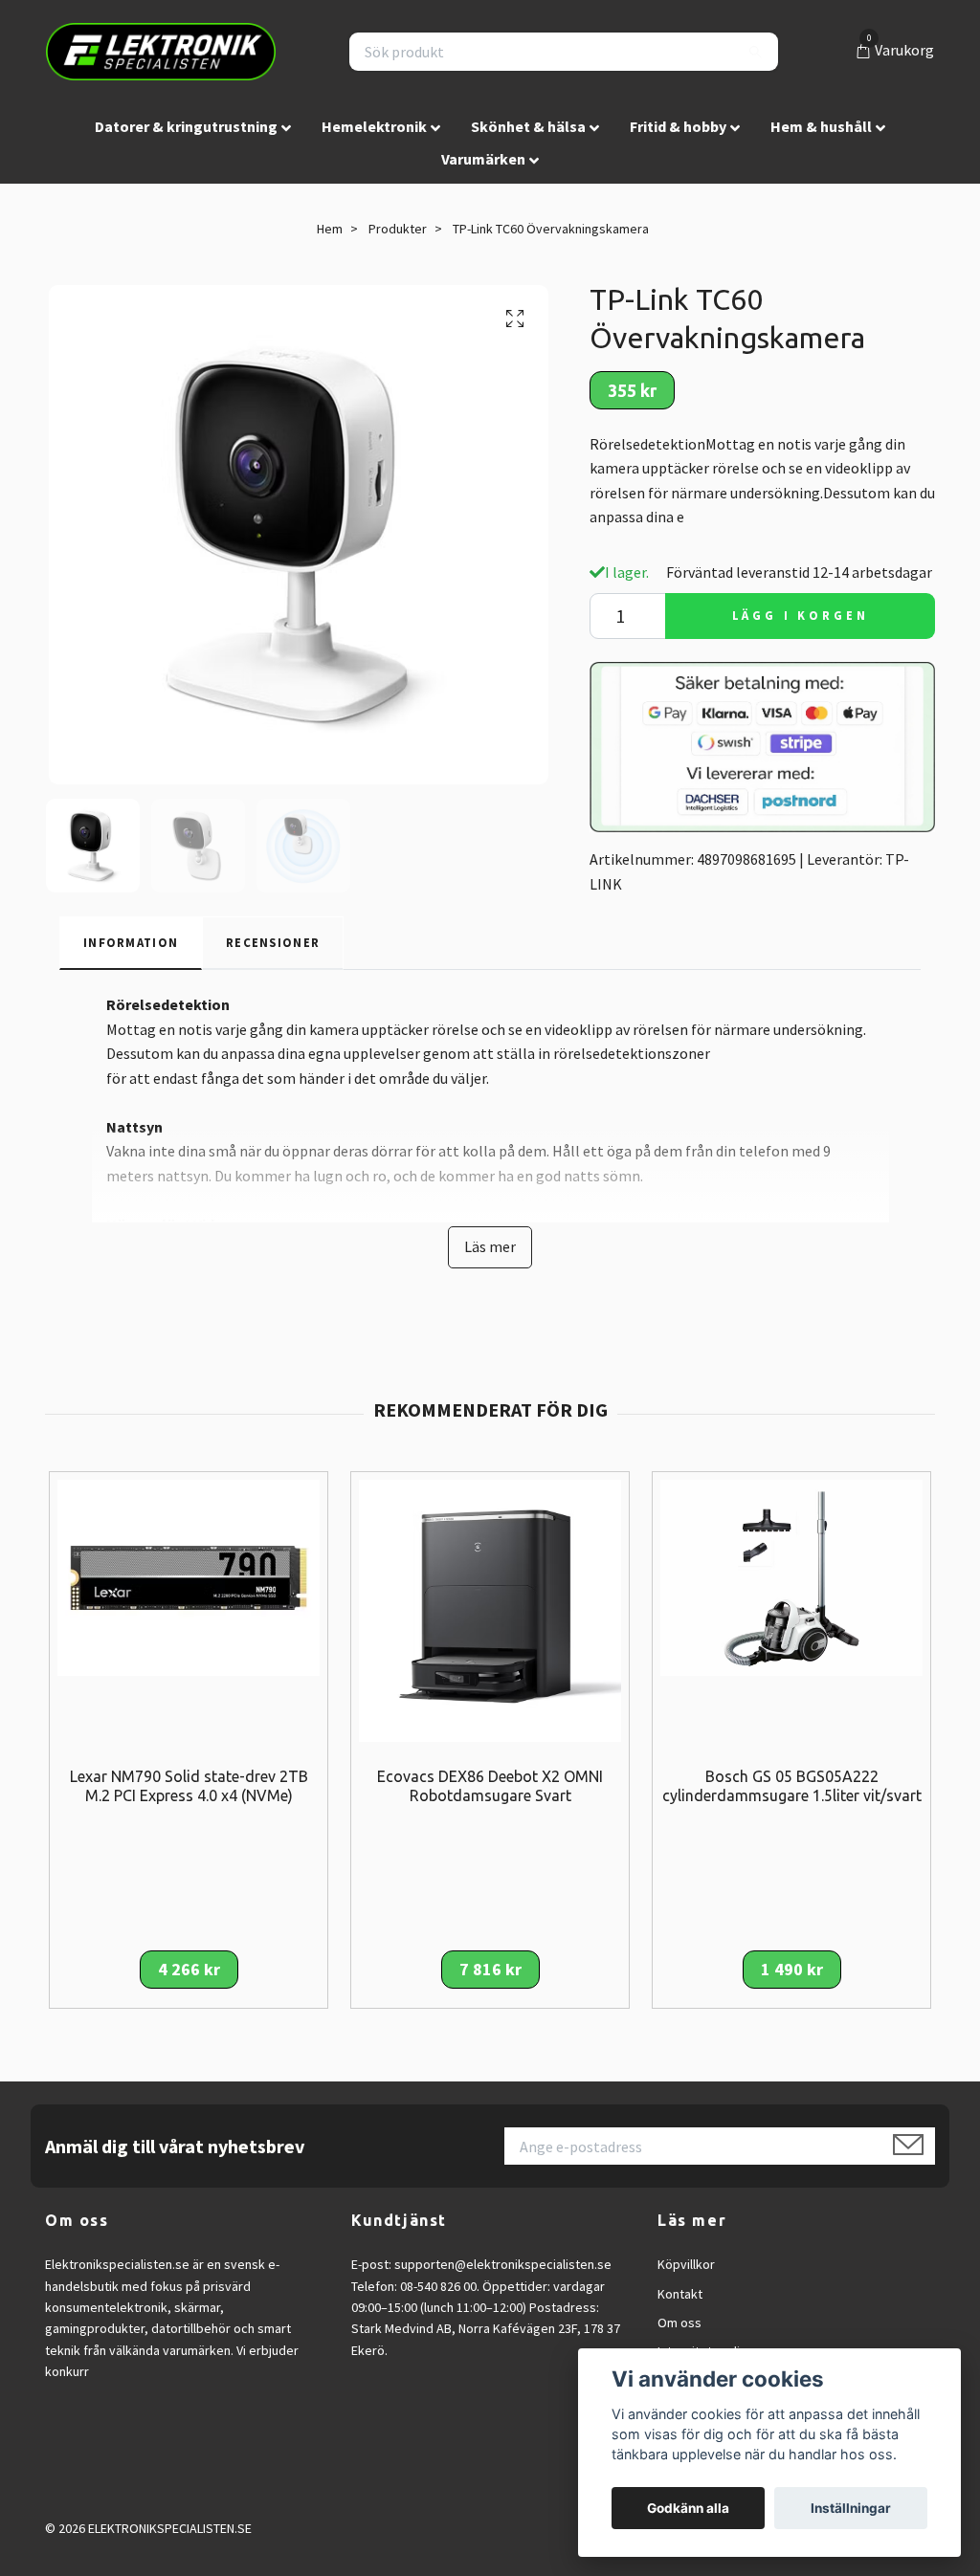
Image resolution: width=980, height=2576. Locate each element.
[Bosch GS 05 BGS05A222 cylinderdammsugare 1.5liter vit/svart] (791, 1575)
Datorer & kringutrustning (186, 126)
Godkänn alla (688, 2508)
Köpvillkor (686, 2264)
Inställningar (851, 2508)
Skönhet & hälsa (528, 126)
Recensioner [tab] (273, 942)
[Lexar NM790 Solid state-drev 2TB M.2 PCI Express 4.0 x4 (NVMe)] (189, 1575)
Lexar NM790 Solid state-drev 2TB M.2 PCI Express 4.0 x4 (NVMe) (189, 1786)
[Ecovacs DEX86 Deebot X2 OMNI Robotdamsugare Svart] (490, 1608)
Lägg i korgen (801, 615)
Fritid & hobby (678, 126)
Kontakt (680, 2294)
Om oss (679, 2323)
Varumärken (483, 159)
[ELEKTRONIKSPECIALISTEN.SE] (161, 52)
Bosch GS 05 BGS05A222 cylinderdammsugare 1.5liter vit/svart (792, 1786)
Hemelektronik (374, 126)
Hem (330, 229)
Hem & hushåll (821, 126)
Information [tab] (131, 942)
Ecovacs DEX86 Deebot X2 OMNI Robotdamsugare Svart (490, 1786)
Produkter (398, 229)
